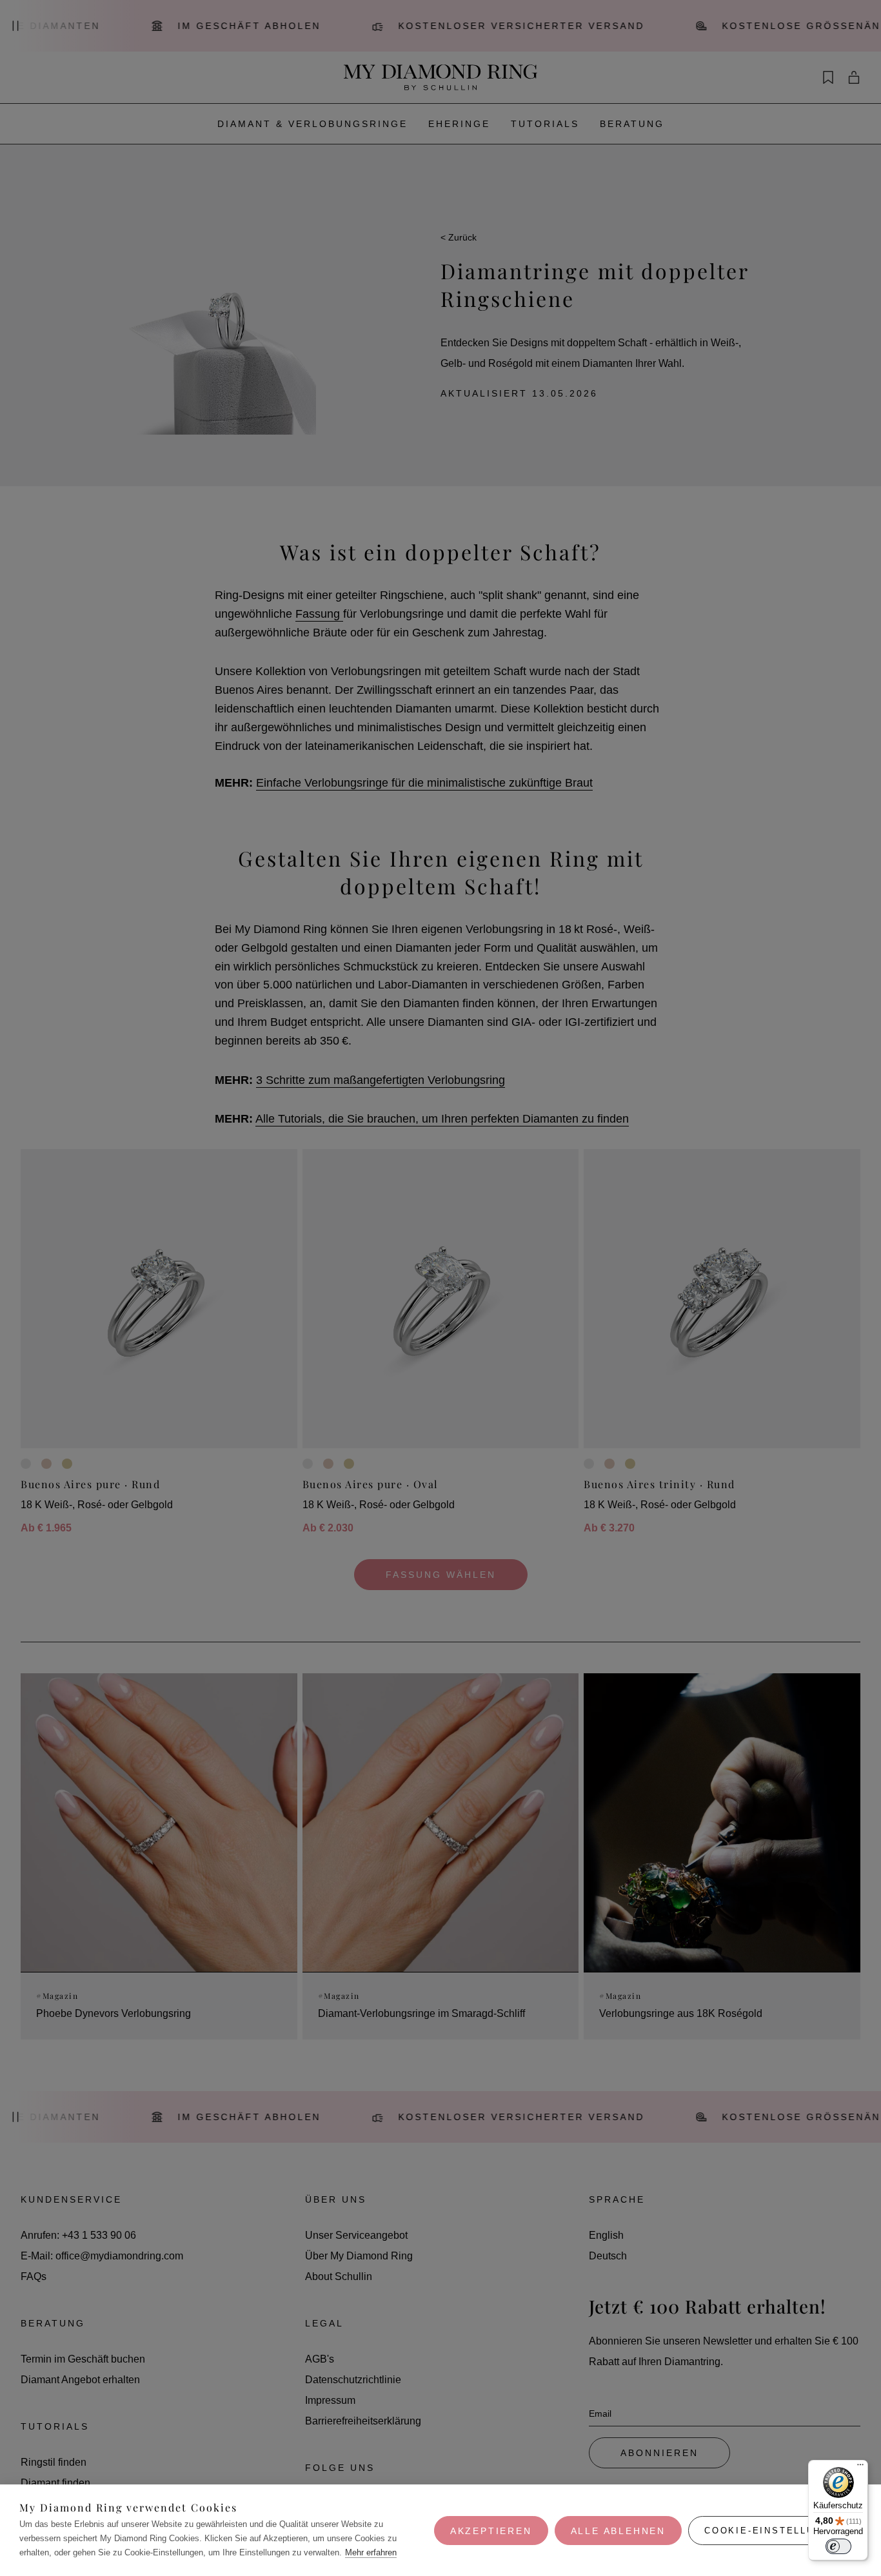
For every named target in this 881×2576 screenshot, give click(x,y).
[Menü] (860, 2468)
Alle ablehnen (618, 2531)
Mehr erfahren (371, 2552)
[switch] (838, 2546)
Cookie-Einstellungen (775, 2531)
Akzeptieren (491, 2531)
